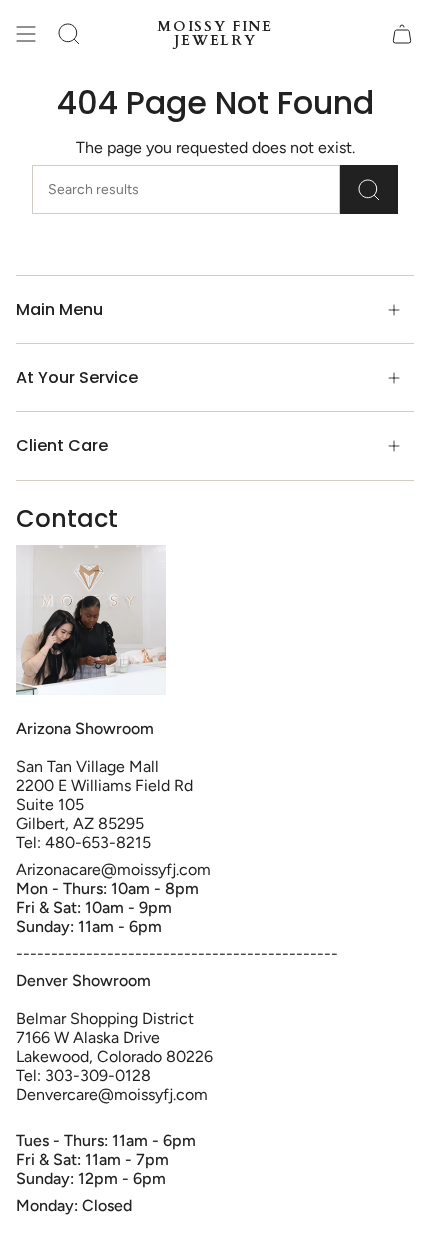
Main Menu (59, 309)
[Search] (369, 189)
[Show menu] (26, 34)
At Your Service (77, 377)
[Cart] (402, 34)
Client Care (62, 445)
